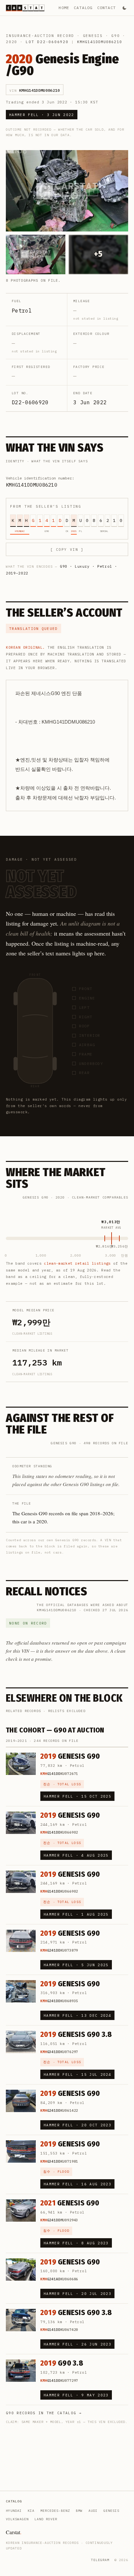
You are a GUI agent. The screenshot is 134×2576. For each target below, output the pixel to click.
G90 (115, 36)
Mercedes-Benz (55, 2511)
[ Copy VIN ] (67, 549)
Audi (93, 2511)
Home (64, 8)
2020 (12, 42)
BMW (79, 2511)
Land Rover (46, 2519)
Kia (31, 2511)
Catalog (83, 8)
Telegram (100, 2560)
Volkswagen (17, 2519)
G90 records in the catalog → (44, 2413)
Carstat (14, 2532)
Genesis (93, 36)
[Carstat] (25, 8)
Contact (107, 8)
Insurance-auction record (40, 36)
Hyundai (14, 2511)
